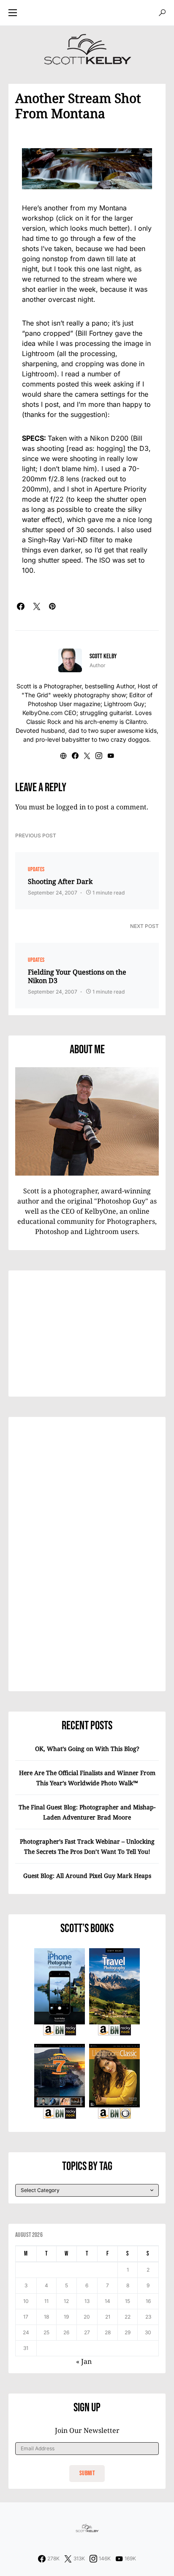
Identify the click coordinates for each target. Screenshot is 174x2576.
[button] (13, 13)
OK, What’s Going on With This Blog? (87, 1749)
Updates (36, 869)
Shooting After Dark (60, 881)
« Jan (84, 2361)
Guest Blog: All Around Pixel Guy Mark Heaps (87, 1876)
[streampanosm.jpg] (87, 169)
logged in (71, 807)
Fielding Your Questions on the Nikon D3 (77, 976)
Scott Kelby (103, 656)
